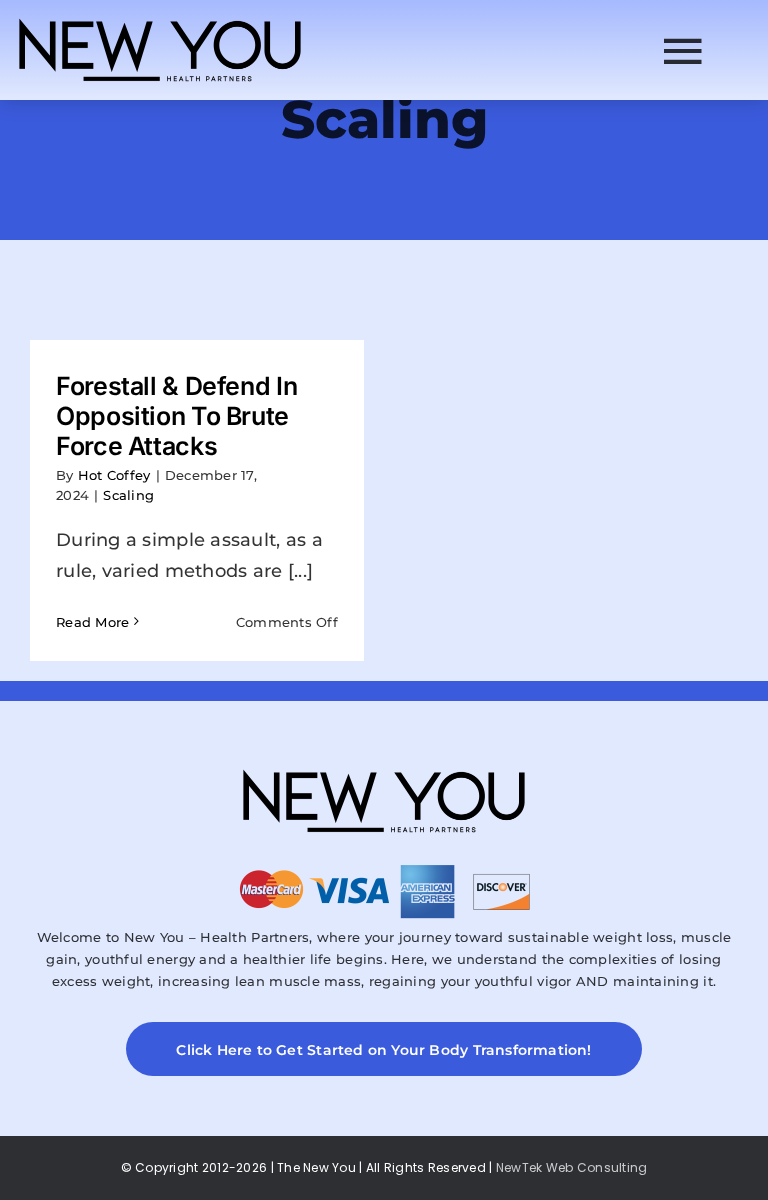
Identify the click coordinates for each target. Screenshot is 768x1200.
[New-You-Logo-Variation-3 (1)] (160, 19)
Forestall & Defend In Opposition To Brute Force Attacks (176, 416)
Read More (92, 622)
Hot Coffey (114, 475)
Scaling (128, 495)
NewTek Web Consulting (572, 1167)
